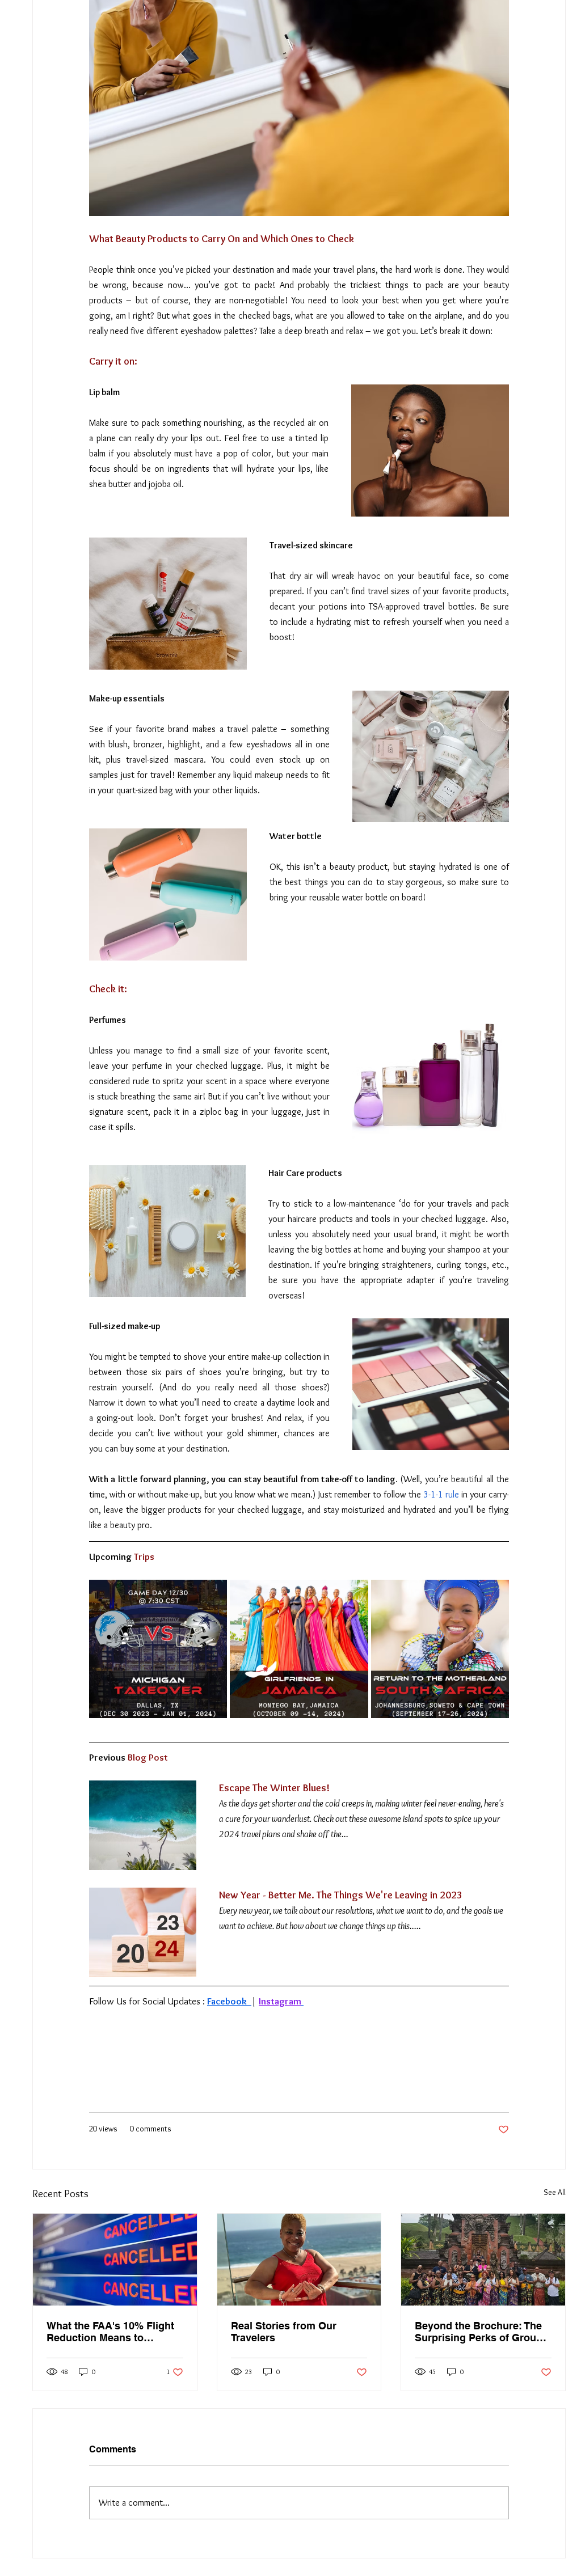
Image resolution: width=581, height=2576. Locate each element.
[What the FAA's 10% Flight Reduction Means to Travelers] (115, 2260)
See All (555, 2192)
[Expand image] (212, 1594)
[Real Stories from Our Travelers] (299, 2260)
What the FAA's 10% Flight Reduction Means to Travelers (110, 2332)
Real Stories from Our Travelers (284, 2332)
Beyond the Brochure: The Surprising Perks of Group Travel (479, 2332)
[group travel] (483, 2260)
